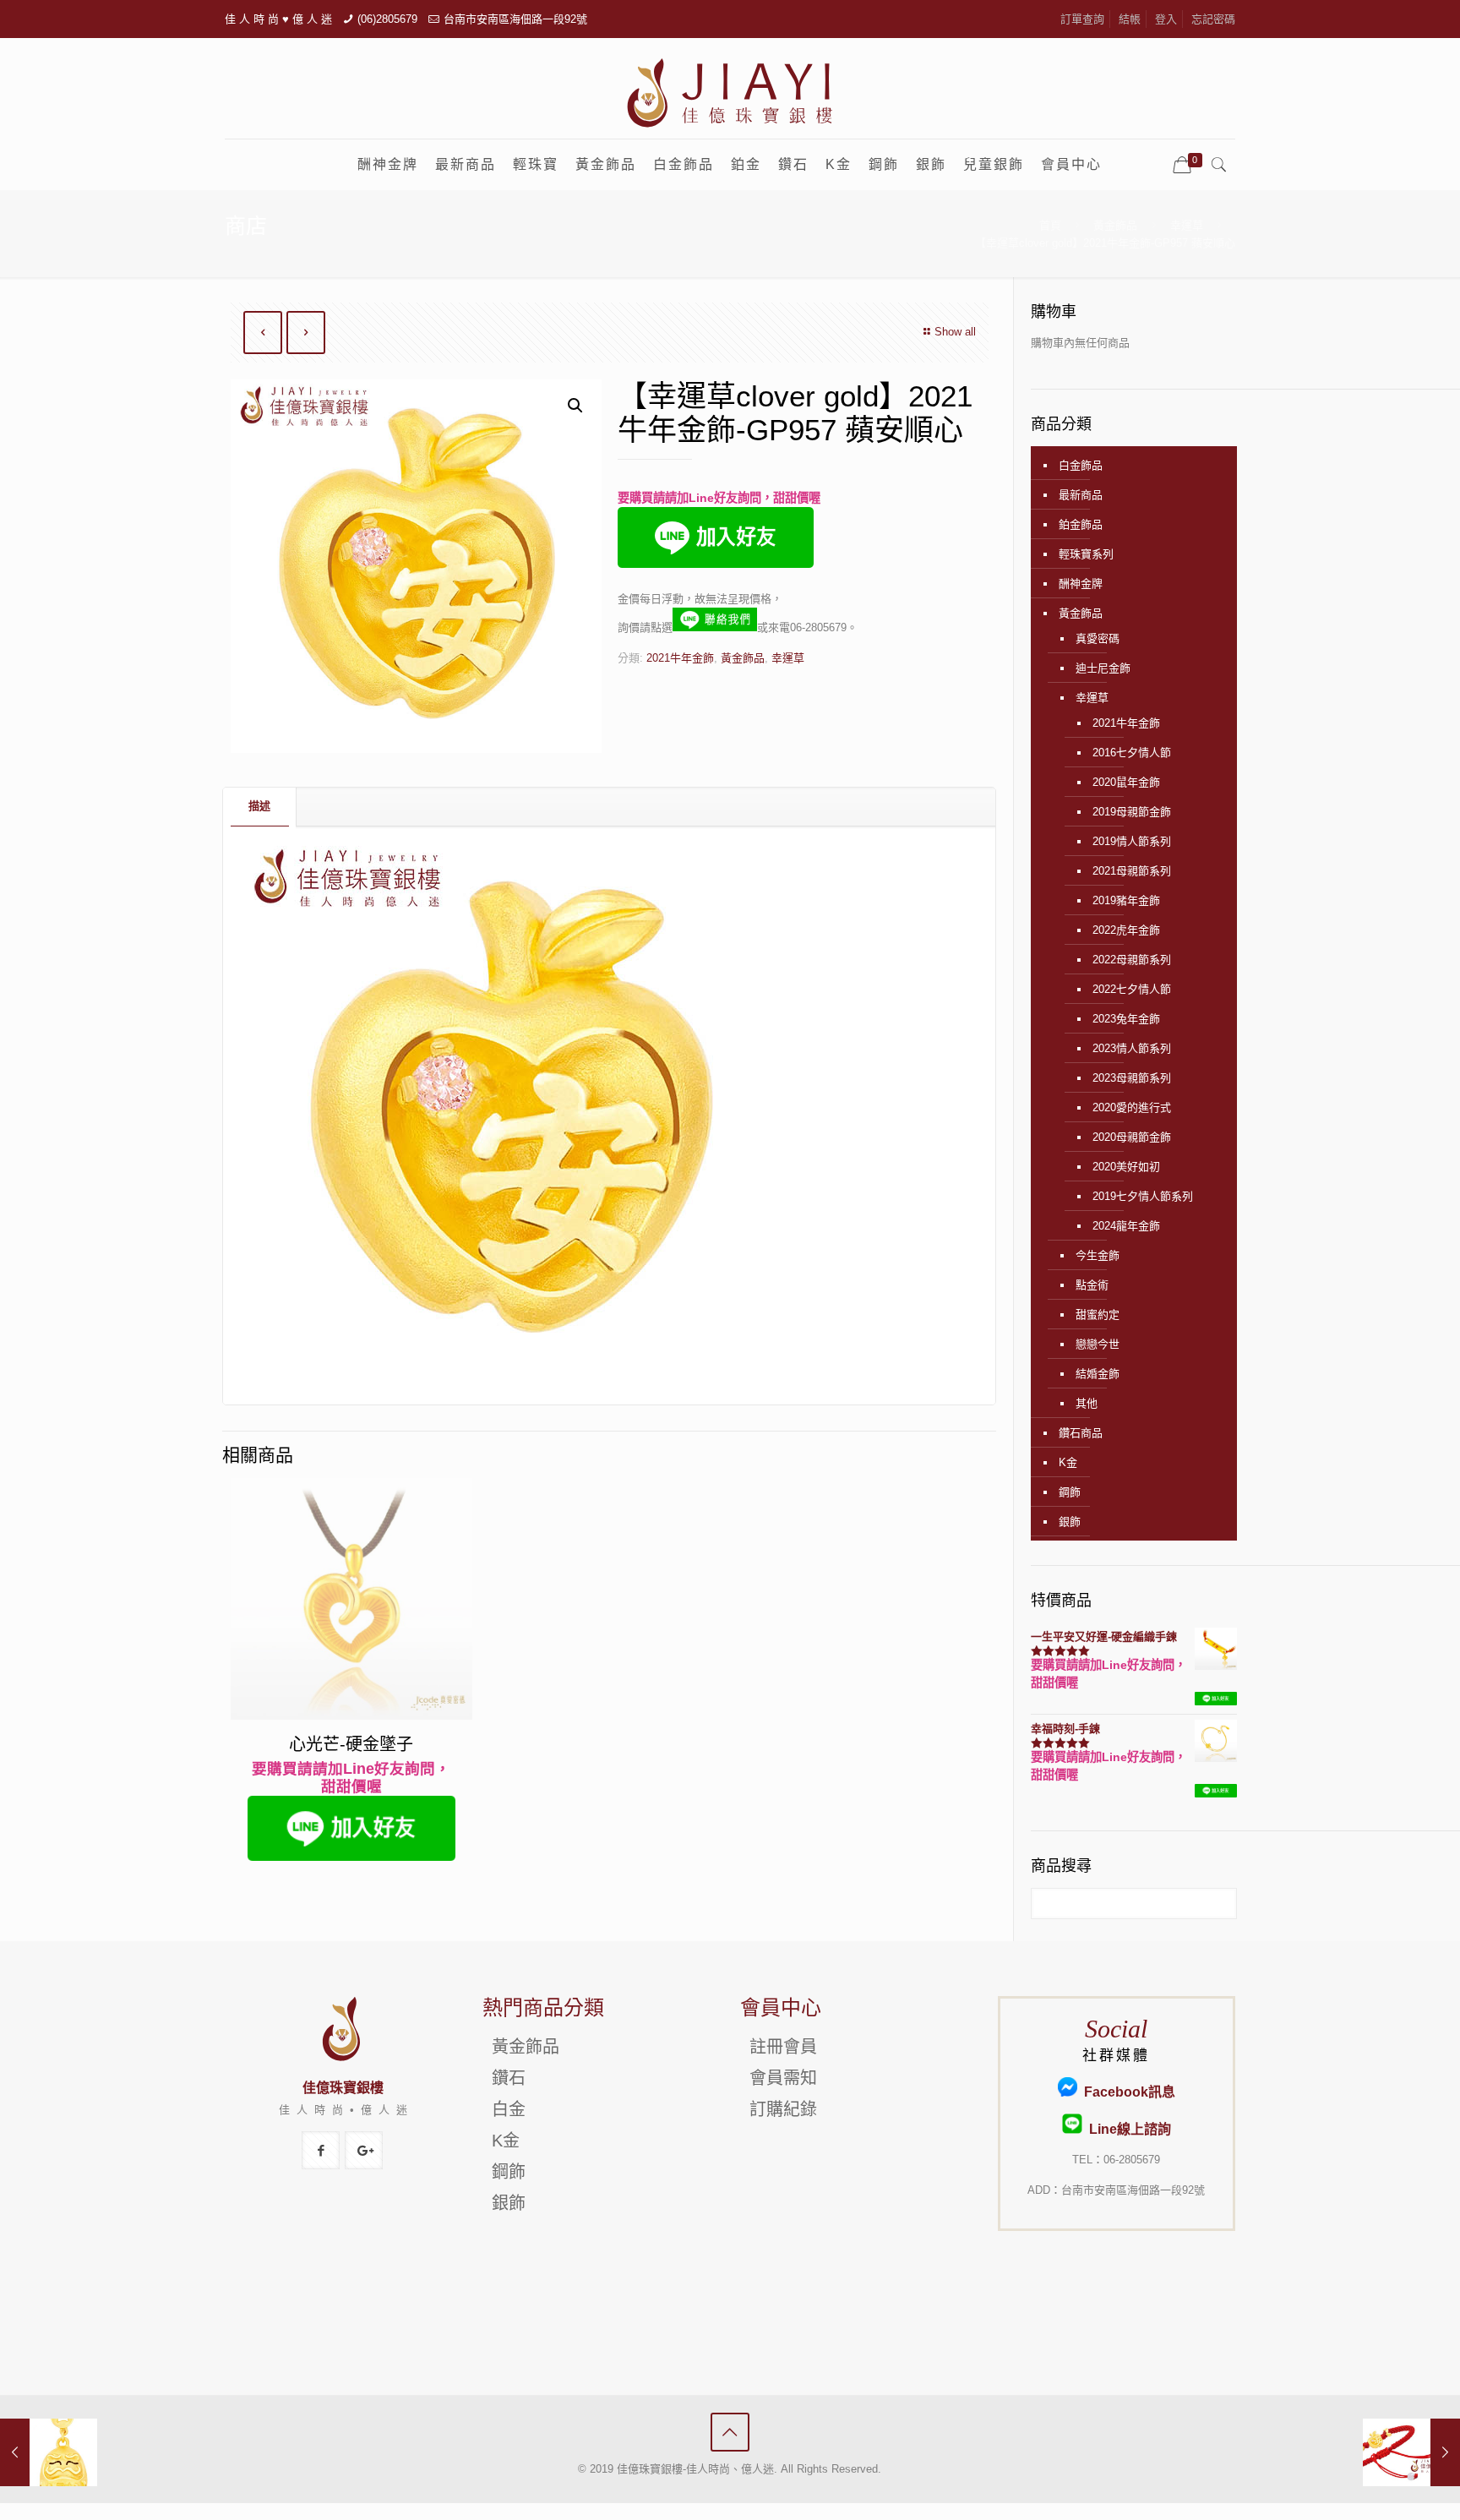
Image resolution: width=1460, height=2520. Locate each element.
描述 (259, 806)
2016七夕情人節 (1132, 753)
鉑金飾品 (1081, 524)
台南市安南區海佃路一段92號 (515, 19)
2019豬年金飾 (1126, 900)
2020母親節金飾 (1132, 1137)
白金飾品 (1081, 465)
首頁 (1050, 225)
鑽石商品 (1081, 1433)
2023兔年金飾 (1126, 1019)
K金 (1068, 1462)
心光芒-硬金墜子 (351, 1744)
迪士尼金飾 (1103, 668)
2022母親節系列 (1132, 960)
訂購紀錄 (783, 2109)
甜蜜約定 (1098, 1315)
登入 (1166, 19)
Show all (955, 332)
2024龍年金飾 (1126, 1226)
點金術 (1092, 1285)
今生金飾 (1098, 1255)
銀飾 (1070, 1522)
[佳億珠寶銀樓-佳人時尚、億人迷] (730, 92)
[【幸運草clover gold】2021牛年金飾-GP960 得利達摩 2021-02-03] (49, 2452)
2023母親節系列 (1132, 1078)
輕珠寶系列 (1086, 554)
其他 (1087, 1403)
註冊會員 (783, 2047)
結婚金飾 (1098, 1374)
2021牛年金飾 (680, 658)
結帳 (1130, 19)
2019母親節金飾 (1132, 812)
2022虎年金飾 (1126, 930)
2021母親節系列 (1132, 871)
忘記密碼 (1213, 19)
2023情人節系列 (1132, 1048)
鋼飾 (1070, 1492)
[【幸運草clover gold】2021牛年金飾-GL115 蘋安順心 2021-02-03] (1411, 2452)
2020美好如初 (1126, 1167)
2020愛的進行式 (1132, 1107)
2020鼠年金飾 (1126, 782)
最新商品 (1081, 495)
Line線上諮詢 (1126, 2129)
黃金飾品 (1115, 225)
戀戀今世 (1098, 1344)
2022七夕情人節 (1132, 989)
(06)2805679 (387, 19)
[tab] (260, 807)
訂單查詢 (1082, 19)
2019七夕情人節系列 (1143, 1196)
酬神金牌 (1081, 584)
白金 (509, 2109)
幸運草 (1187, 225)
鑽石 (509, 2078)
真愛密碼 (1098, 638)
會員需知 (783, 2078)
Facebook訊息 (1126, 2092)
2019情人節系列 (1132, 841)
